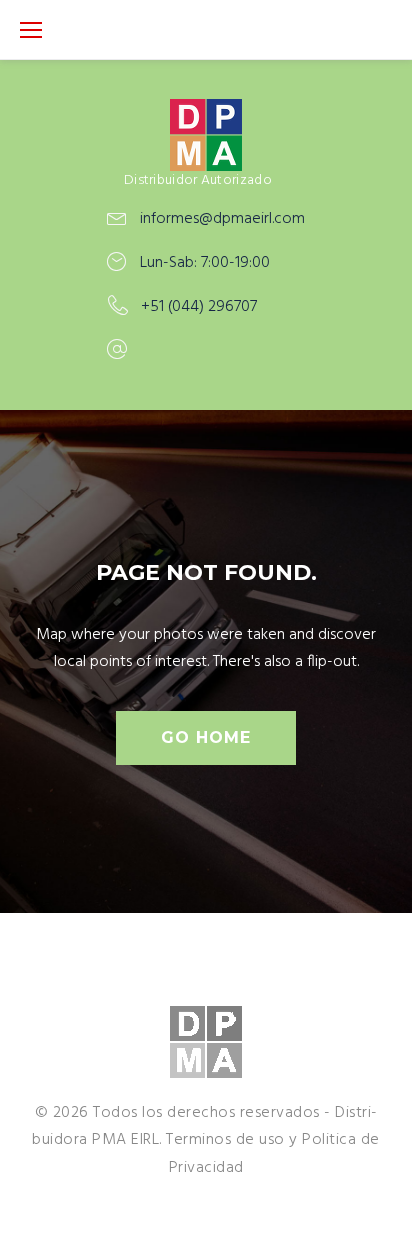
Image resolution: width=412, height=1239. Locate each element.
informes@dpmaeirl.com (222, 219)
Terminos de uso (225, 1140)
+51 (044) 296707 (199, 307)
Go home (206, 737)
